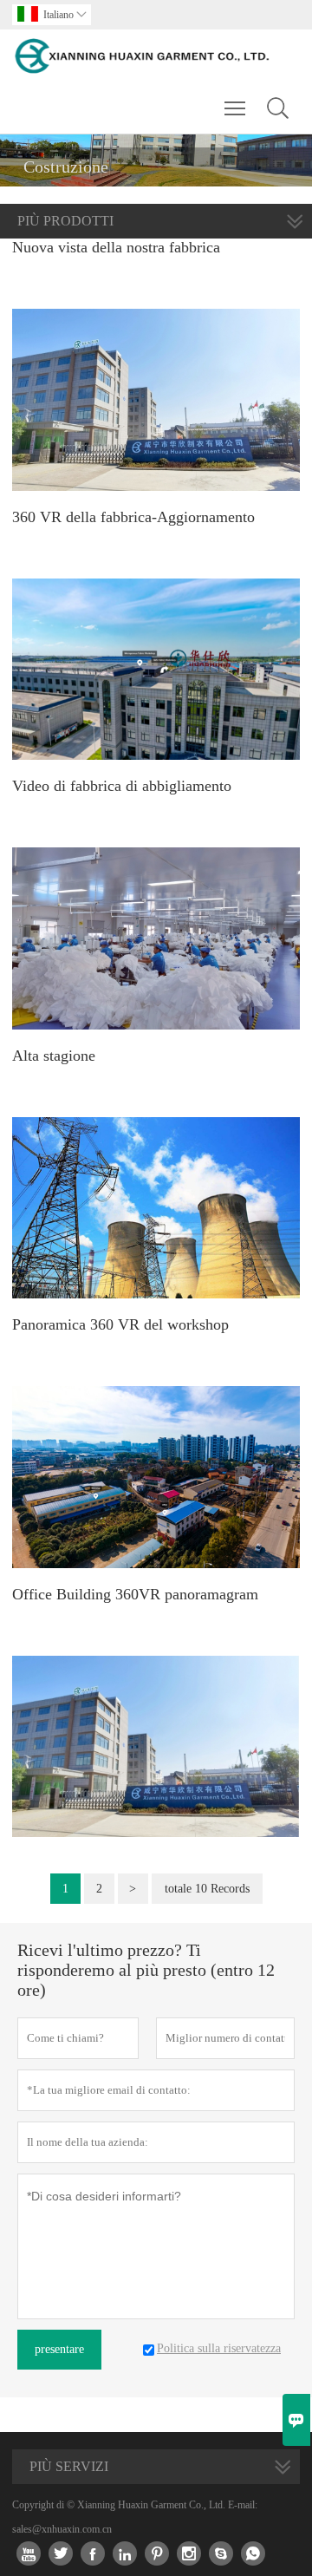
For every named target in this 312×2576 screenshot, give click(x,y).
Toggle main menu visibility (235, 108)
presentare (59, 2349)
